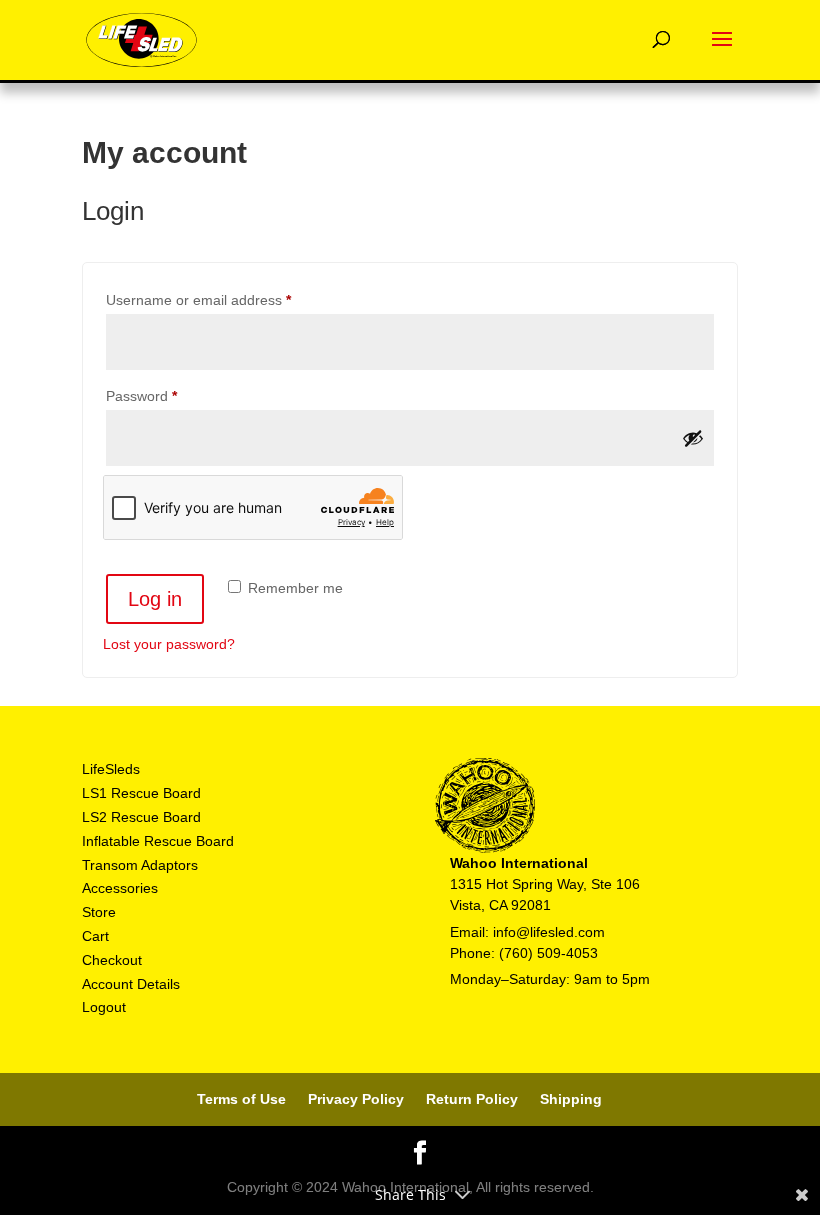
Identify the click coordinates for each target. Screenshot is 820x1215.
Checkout (112, 960)
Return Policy (472, 1099)
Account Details (131, 984)
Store (99, 912)
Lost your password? (169, 644)
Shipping (571, 1099)
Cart (95, 936)
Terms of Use (241, 1099)
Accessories (120, 888)
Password (170, 395)
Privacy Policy (356, 1099)
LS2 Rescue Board (141, 817)
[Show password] (693, 438)
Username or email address (227, 299)
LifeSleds (111, 769)
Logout (104, 1007)
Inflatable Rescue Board (158, 841)
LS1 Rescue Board (141, 793)
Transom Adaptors (140, 865)
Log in (155, 599)
